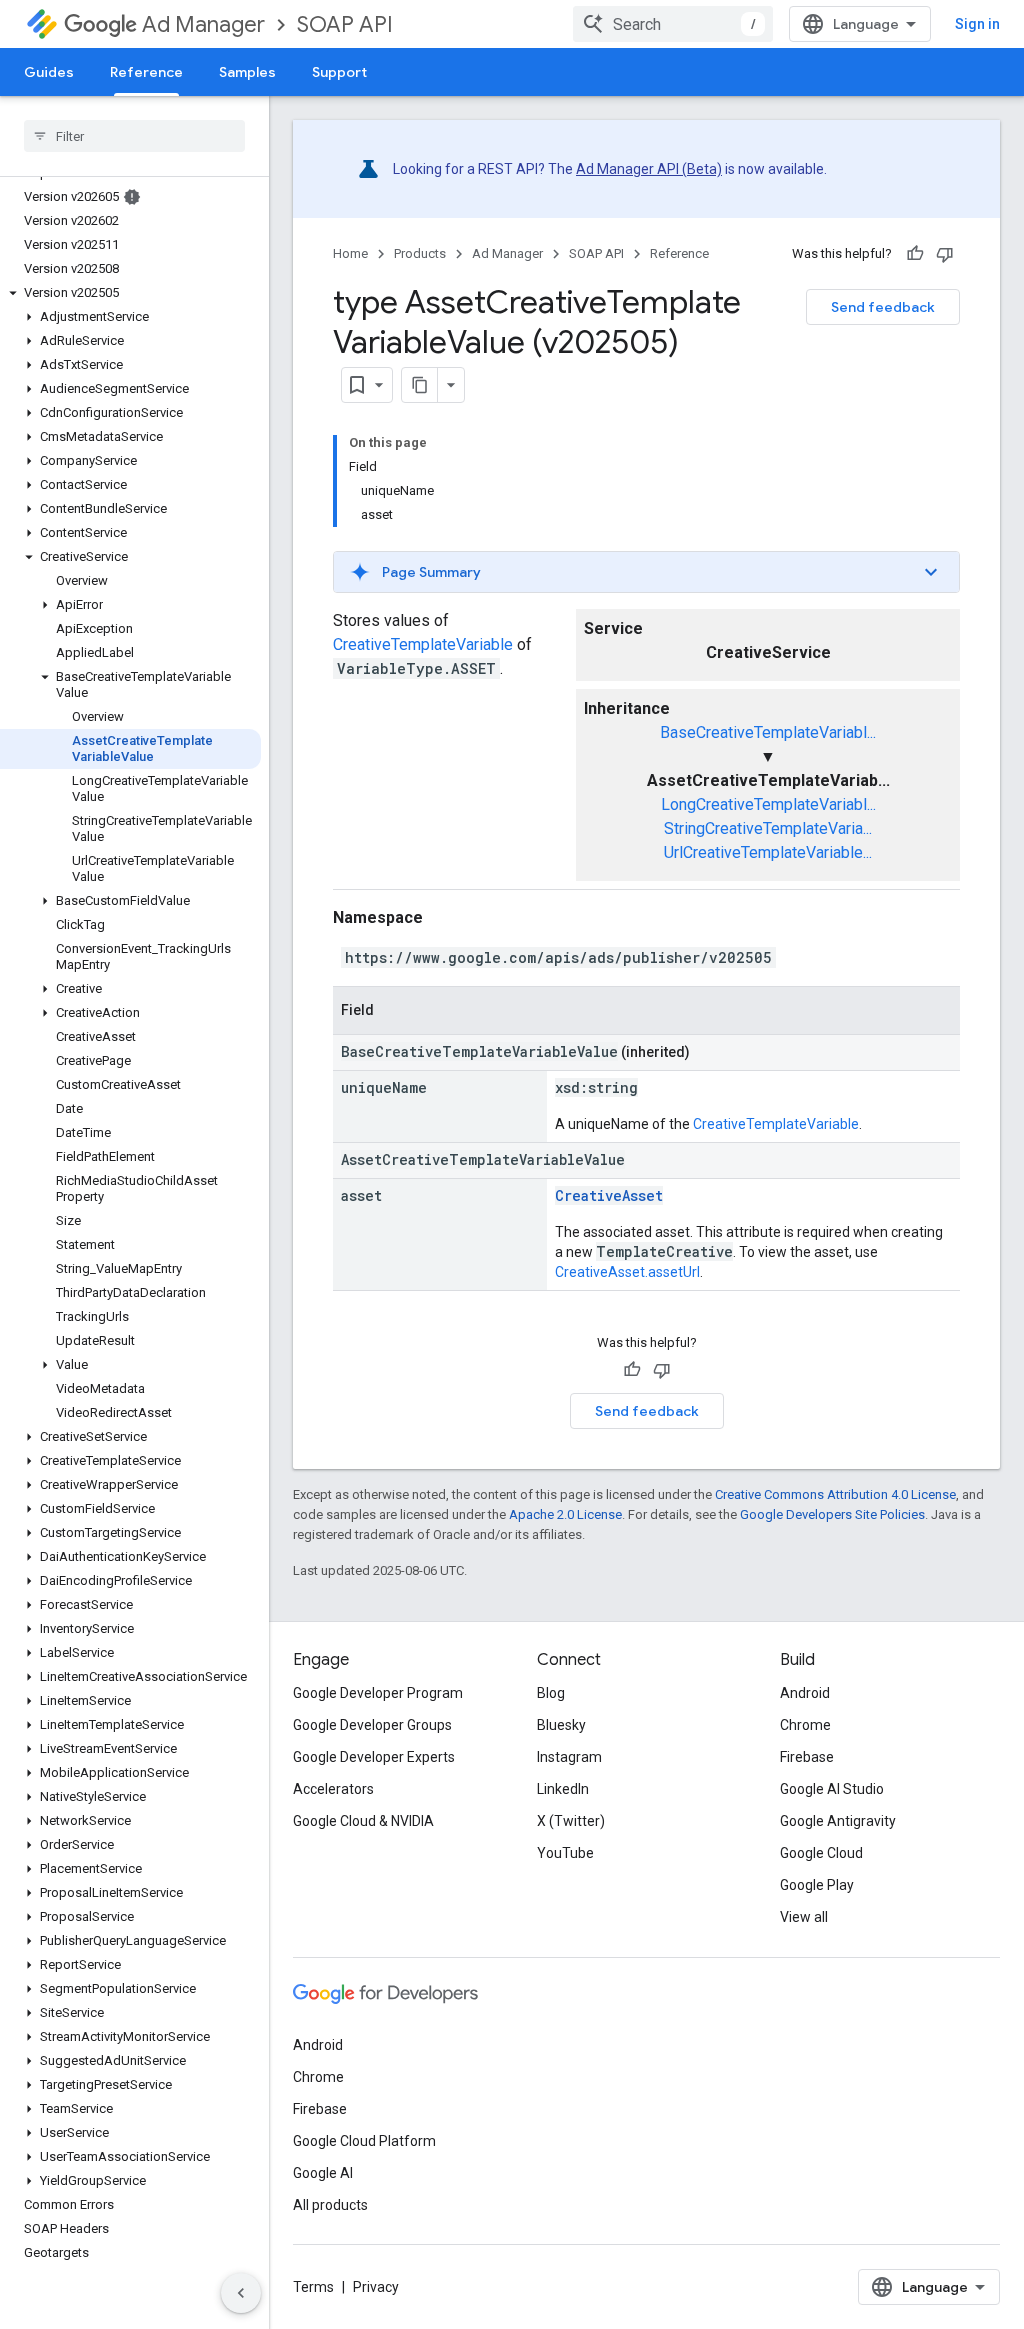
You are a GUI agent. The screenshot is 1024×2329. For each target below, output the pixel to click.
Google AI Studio (832, 1789)
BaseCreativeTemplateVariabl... (768, 732)
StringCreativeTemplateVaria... (768, 828)
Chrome (805, 1725)
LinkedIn (563, 1789)
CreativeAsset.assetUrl (627, 1272)
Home (350, 253)
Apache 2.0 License (565, 1514)
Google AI (323, 2173)
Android (805, 1693)
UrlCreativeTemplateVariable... (768, 852)
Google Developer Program (378, 1693)
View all (804, 1917)
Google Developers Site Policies (832, 1514)
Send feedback (883, 307)
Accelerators (333, 1789)
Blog (551, 1693)
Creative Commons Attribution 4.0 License (835, 1494)
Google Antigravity (838, 1821)
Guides (49, 72)
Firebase (807, 1757)
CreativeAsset (609, 1195)
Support (339, 72)
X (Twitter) (571, 1821)
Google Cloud (821, 1853)
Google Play (817, 1885)
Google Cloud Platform (364, 2141)
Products (420, 253)
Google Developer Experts (374, 1757)
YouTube (565, 1853)
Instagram (569, 1757)
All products (330, 2205)
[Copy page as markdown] (420, 385)
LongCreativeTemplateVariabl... (768, 804)
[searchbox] (134, 136)
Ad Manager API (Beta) (649, 169)
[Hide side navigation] (241, 2293)
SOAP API (345, 24)
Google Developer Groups (372, 1725)
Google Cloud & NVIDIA (363, 1821)
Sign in (977, 24)
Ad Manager (203, 24)
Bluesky (561, 1725)
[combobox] (673, 24)
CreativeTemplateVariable (423, 644)
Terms (313, 2287)
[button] (130, 293)
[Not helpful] (945, 254)
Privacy (376, 2287)
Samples (247, 72)
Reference (146, 72)
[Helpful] (915, 254)
